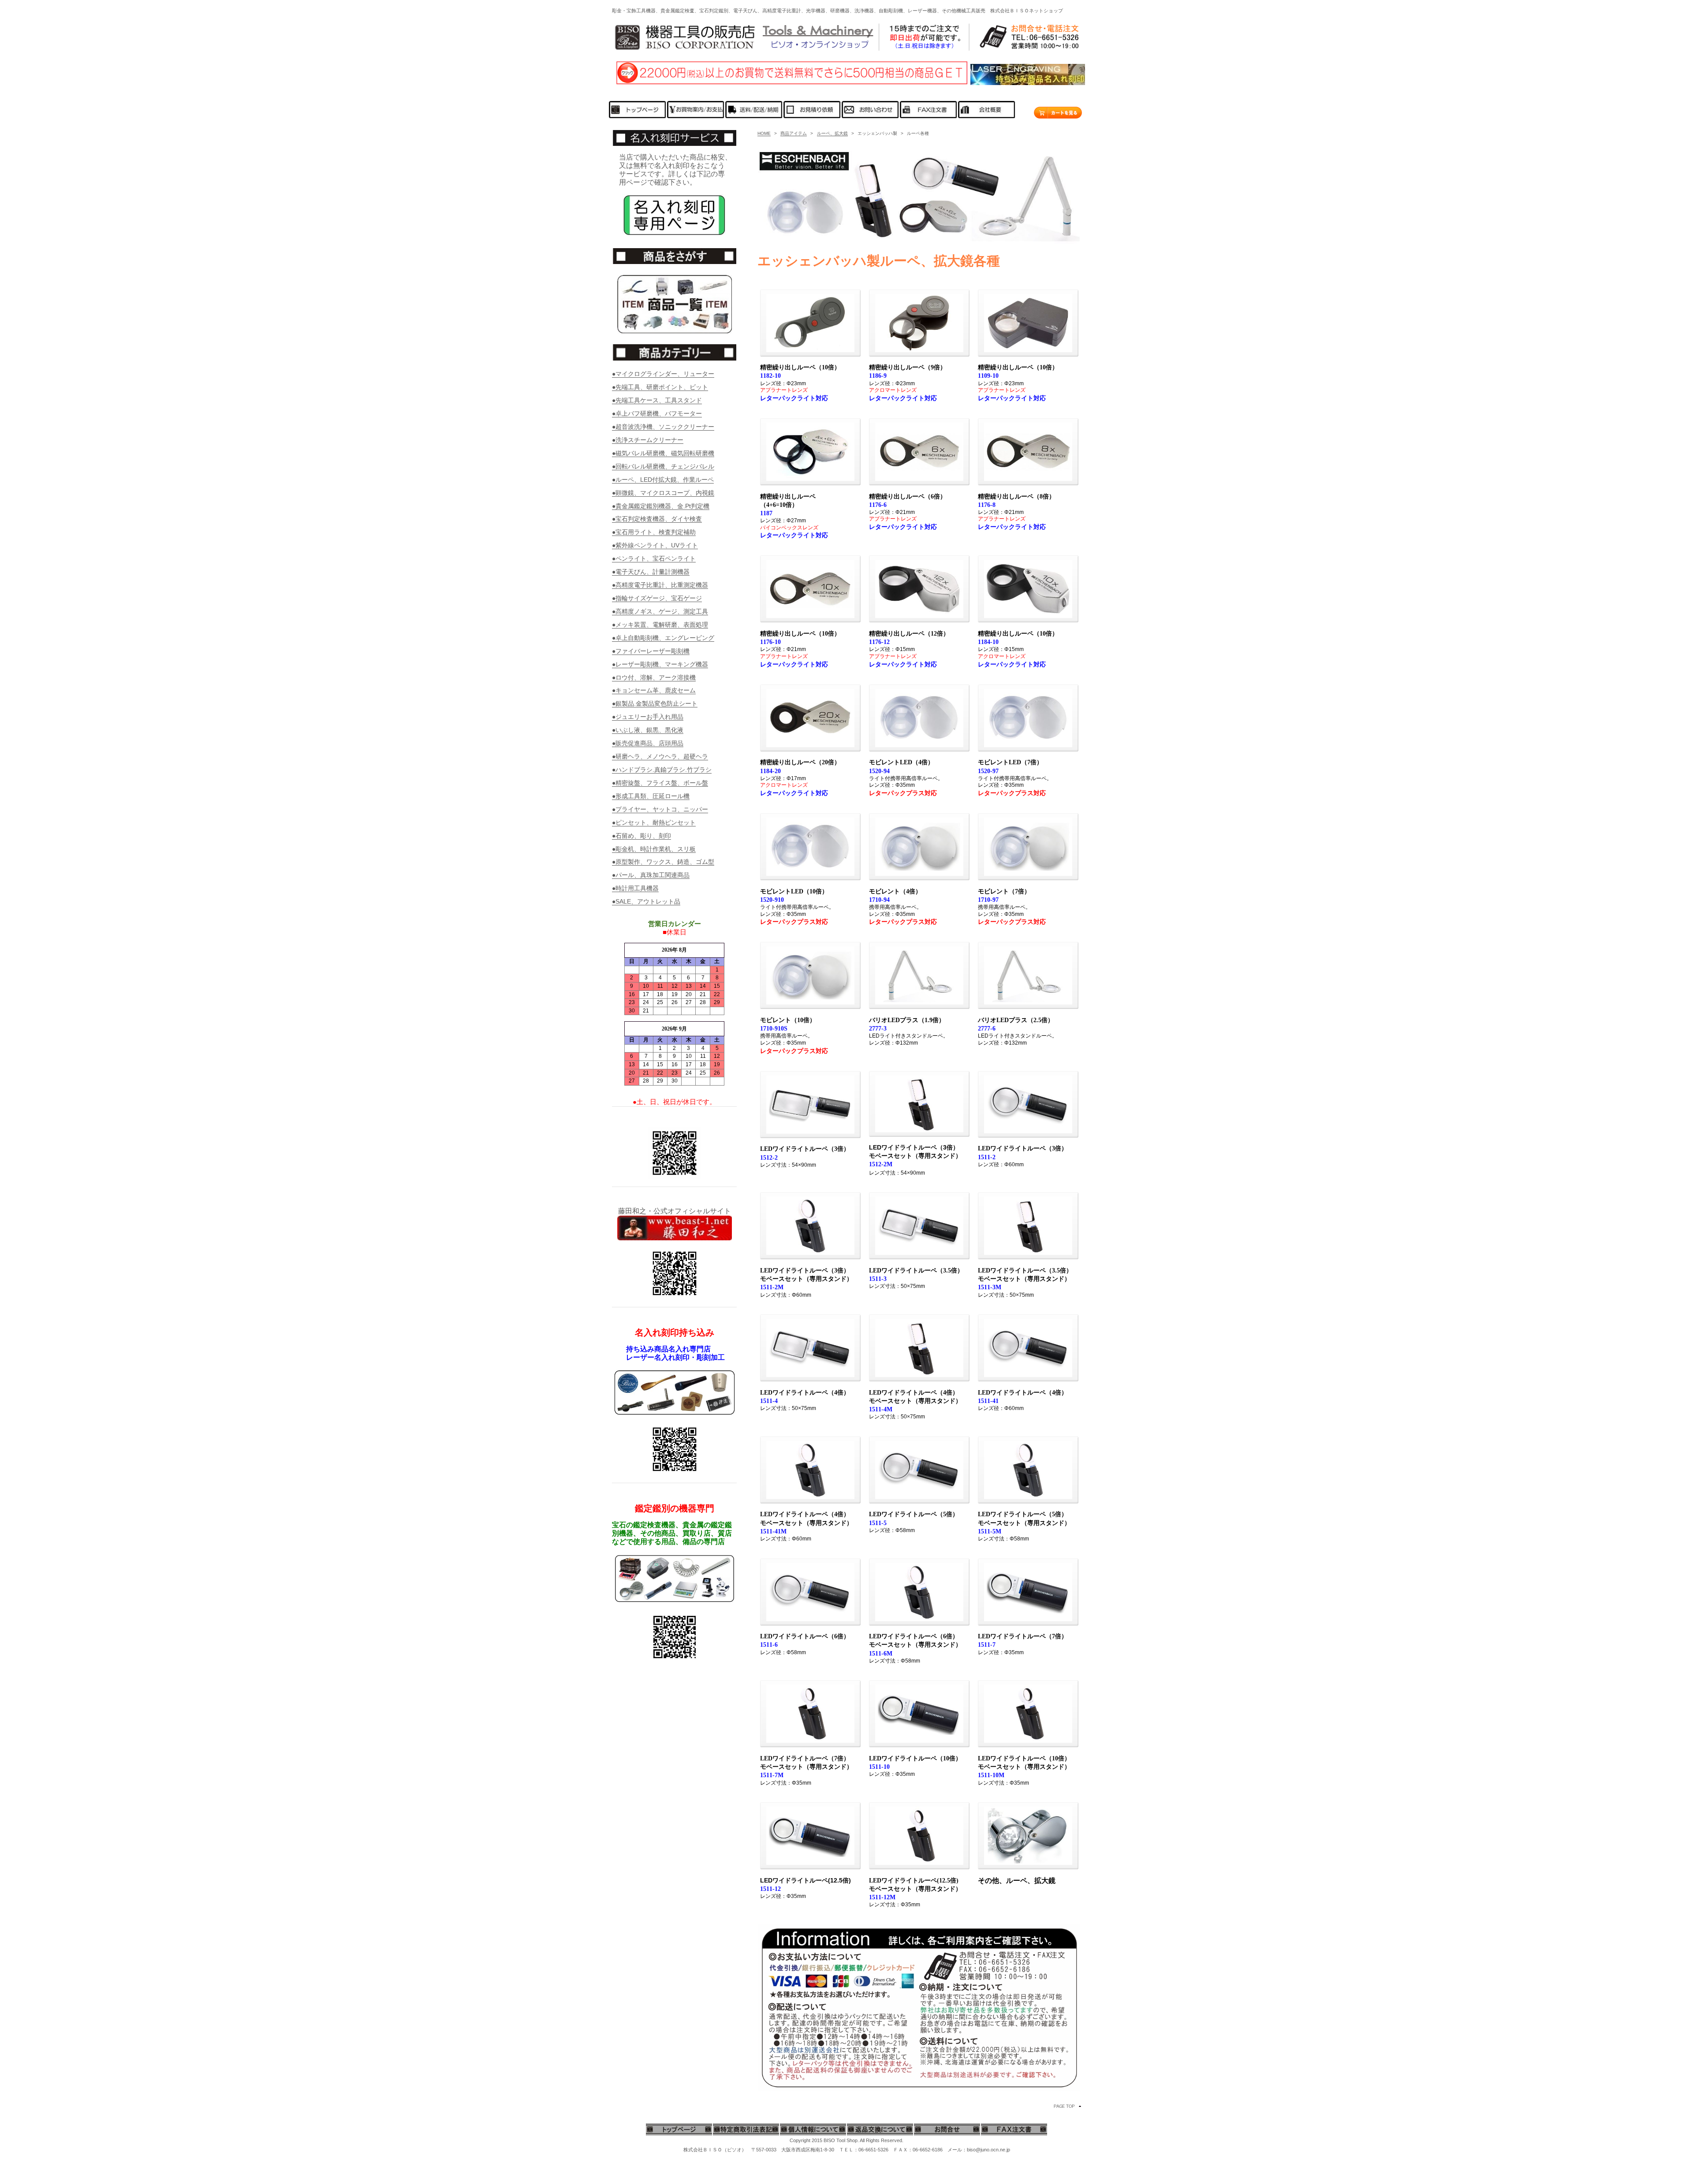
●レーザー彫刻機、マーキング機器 (660, 664)
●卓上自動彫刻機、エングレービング (663, 638)
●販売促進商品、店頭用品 (648, 743)
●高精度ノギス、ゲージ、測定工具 (660, 611)
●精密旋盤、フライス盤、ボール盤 (660, 783)
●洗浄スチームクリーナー (648, 440)
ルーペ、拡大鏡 (832, 133)
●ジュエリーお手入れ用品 (648, 717)
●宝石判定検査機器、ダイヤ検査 (657, 519)
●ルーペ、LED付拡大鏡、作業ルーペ (663, 480)
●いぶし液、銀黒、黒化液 (648, 730)
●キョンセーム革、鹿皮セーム (654, 690)
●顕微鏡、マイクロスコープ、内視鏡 (663, 493)
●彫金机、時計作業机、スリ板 (654, 849)
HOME (764, 133)
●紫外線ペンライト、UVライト (655, 545)
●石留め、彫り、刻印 (641, 836)
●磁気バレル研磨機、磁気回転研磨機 (663, 453)
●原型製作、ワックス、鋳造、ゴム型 (663, 862)
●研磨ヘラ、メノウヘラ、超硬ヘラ (660, 756)
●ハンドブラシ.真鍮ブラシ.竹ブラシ (662, 770)
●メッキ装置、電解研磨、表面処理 (660, 625)
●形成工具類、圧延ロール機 (651, 796)
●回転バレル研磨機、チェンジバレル (663, 466)
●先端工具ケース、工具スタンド (657, 400)
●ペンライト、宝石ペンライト (654, 558)
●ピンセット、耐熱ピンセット (654, 822)
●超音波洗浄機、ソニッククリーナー (663, 427)
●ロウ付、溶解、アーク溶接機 (654, 677)
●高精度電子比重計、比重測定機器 (660, 585)
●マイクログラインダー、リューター (663, 374)
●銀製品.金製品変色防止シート (655, 703)
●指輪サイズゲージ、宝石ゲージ (657, 598)
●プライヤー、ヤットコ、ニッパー (660, 809)
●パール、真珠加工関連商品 (651, 875)
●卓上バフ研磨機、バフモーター (657, 413)
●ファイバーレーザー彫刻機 (651, 651)
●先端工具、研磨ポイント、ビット (660, 387)
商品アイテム (794, 133)
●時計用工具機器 (635, 888)
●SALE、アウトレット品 (646, 901)
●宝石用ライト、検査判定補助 (654, 532)
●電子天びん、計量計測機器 (651, 572)
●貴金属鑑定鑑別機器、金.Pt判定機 (661, 506)
